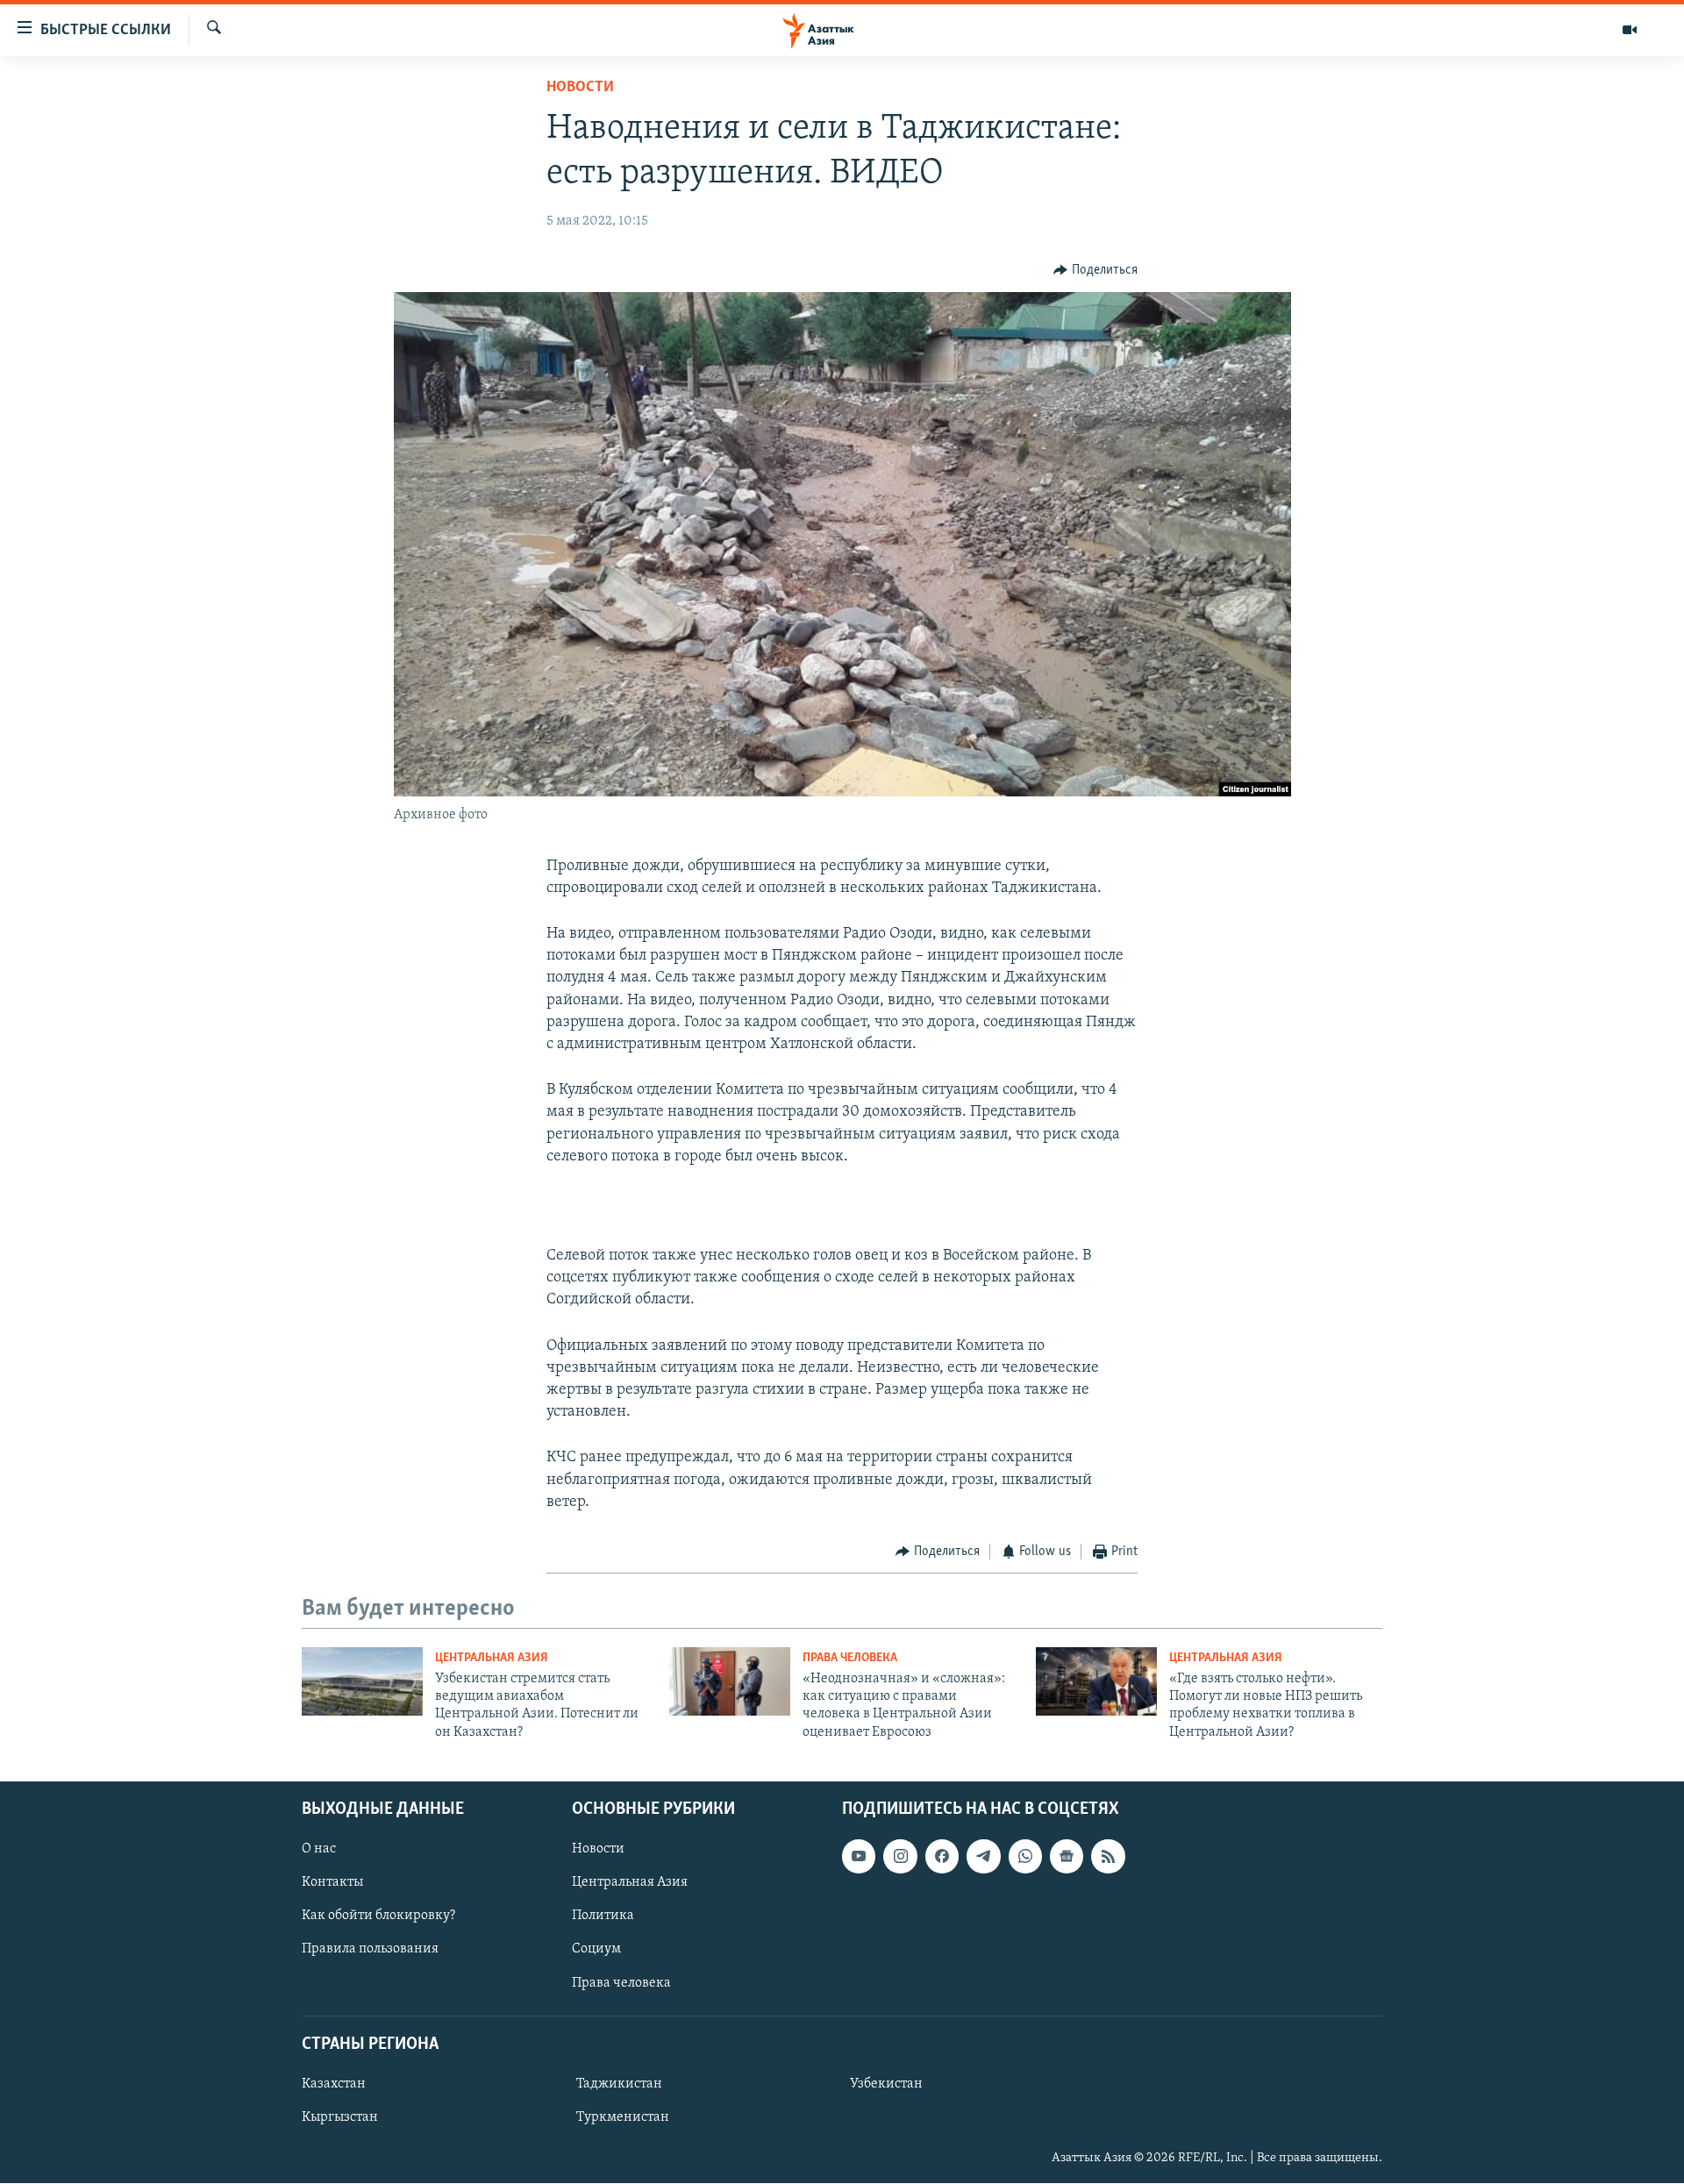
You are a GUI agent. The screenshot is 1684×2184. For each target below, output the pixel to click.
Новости (580, 88)
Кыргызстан (340, 2117)
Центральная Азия (492, 1658)
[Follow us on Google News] (1067, 1856)
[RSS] (1108, 1856)
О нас (319, 1849)
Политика (603, 1916)
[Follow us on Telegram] (983, 1856)
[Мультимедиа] (1630, 30)
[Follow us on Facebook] (942, 1856)
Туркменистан (623, 2117)
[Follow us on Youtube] (859, 1856)
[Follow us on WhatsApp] (1025, 1856)
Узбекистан (886, 2084)
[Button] (1095, 270)
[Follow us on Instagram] (900, 1856)
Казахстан (334, 2084)
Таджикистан (619, 2084)
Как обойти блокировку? (378, 1916)
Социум (596, 1950)
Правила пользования (370, 1950)
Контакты (332, 1882)
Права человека (850, 1658)
